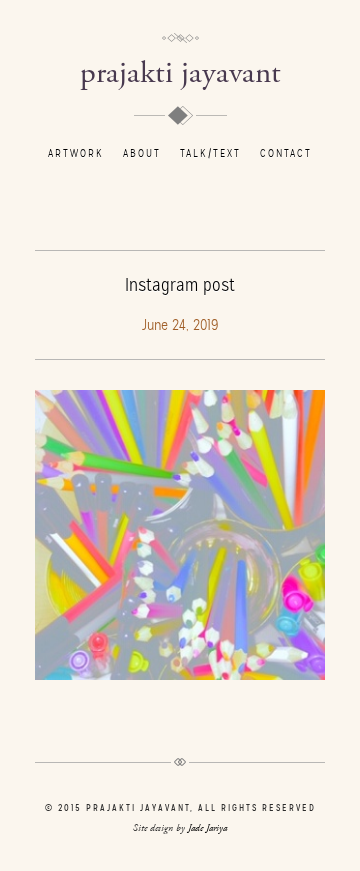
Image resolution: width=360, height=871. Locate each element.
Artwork (76, 153)
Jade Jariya (207, 828)
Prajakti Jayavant (180, 73)
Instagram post (180, 285)
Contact (286, 153)
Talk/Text (210, 153)
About (142, 153)
